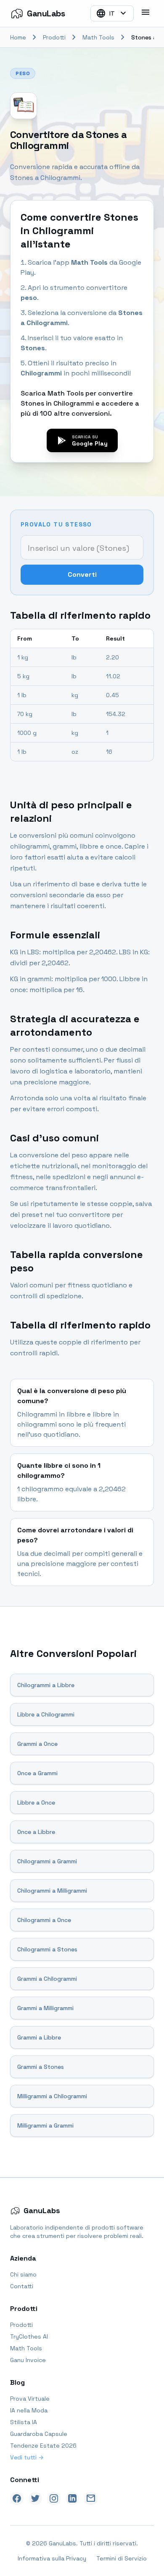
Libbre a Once (36, 1802)
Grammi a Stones (41, 2067)
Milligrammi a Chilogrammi (52, 2096)
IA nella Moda (29, 2410)
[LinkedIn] (72, 2498)
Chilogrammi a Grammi (47, 1861)
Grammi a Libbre (39, 2037)
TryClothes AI (29, 2336)
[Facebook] (17, 2498)
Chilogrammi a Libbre (46, 1685)
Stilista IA (24, 2422)
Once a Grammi (37, 1773)
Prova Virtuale (30, 2399)
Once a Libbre (36, 1832)
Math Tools (98, 37)
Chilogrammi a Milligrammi (52, 1891)
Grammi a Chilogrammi (47, 1979)
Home (18, 37)
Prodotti (54, 37)
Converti (82, 574)
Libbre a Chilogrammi (46, 1714)
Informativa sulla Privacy (52, 2558)
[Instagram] (54, 2498)
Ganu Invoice (28, 2360)
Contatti (22, 2286)
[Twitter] (35, 2498)
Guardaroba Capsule (39, 2434)
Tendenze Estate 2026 (43, 2446)
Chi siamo (23, 2274)
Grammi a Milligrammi (45, 2008)
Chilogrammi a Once (44, 1920)
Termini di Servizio (122, 2558)
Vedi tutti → (27, 2457)
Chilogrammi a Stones (47, 1949)
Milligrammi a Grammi (45, 2125)
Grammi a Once (37, 1744)
